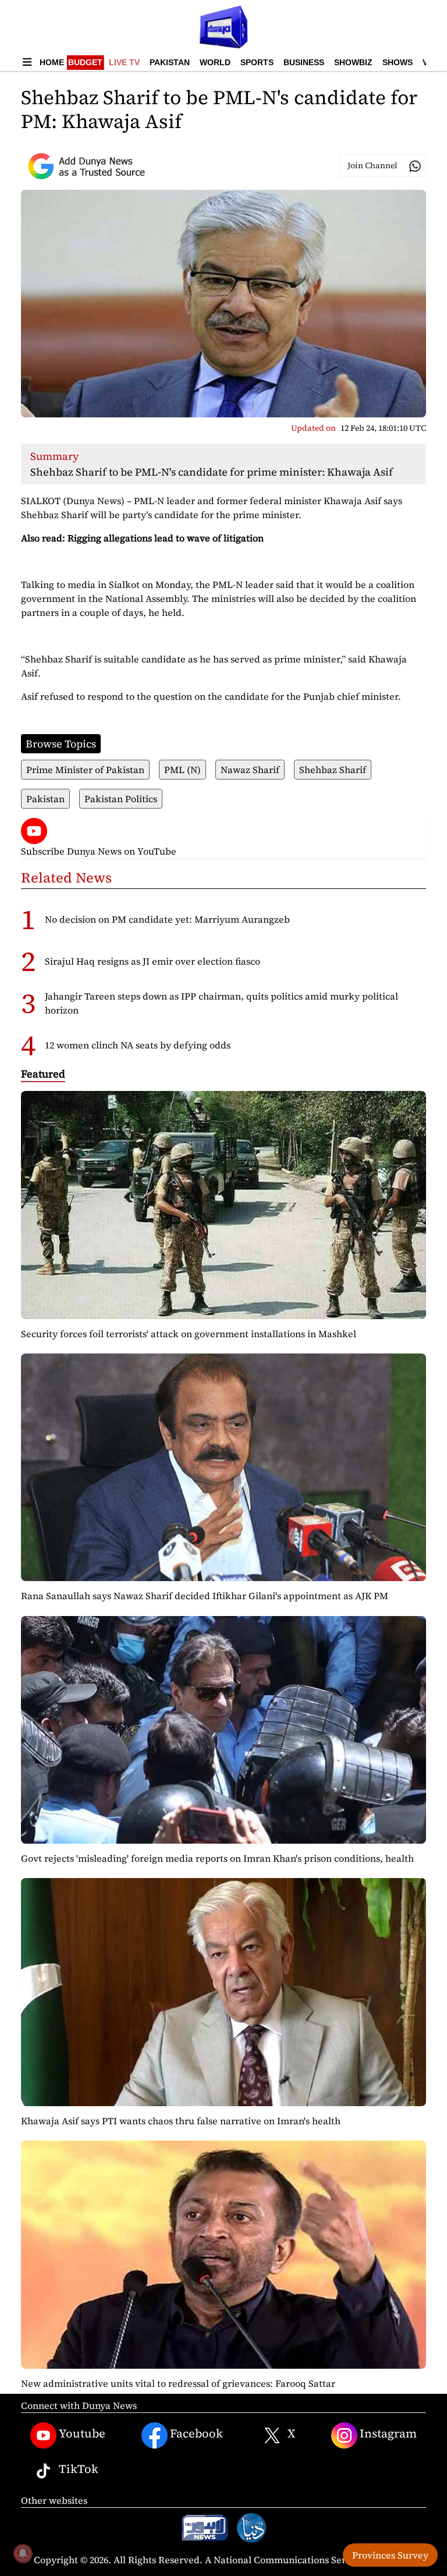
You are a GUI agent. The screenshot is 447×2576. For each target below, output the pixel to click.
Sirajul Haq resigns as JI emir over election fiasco (152, 961)
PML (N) (182, 770)
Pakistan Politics (121, 799)
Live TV (124, 62)
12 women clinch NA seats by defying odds (138, 1045)
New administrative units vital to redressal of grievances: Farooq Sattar (178, 2383)
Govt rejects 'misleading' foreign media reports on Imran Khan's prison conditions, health (217, 1858)
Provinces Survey (390, 2555)
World (215, 62)
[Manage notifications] (23, 2553)
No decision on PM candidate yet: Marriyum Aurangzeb (167, 919)
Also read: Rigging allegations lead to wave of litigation (142, 538)
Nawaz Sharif (250, 770)
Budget (85, 62)
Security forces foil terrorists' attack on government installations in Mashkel (189, 1334)
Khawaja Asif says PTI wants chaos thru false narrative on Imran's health (181, 2121)
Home (52, 62)
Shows (398, 62)
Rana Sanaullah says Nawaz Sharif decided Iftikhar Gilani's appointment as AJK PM (205, 1596)
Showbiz (353, 62)
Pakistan (170, 62)
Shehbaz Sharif (333, 770)
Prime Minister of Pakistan (85, 770)
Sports (257, 62)
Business (304, 62)
